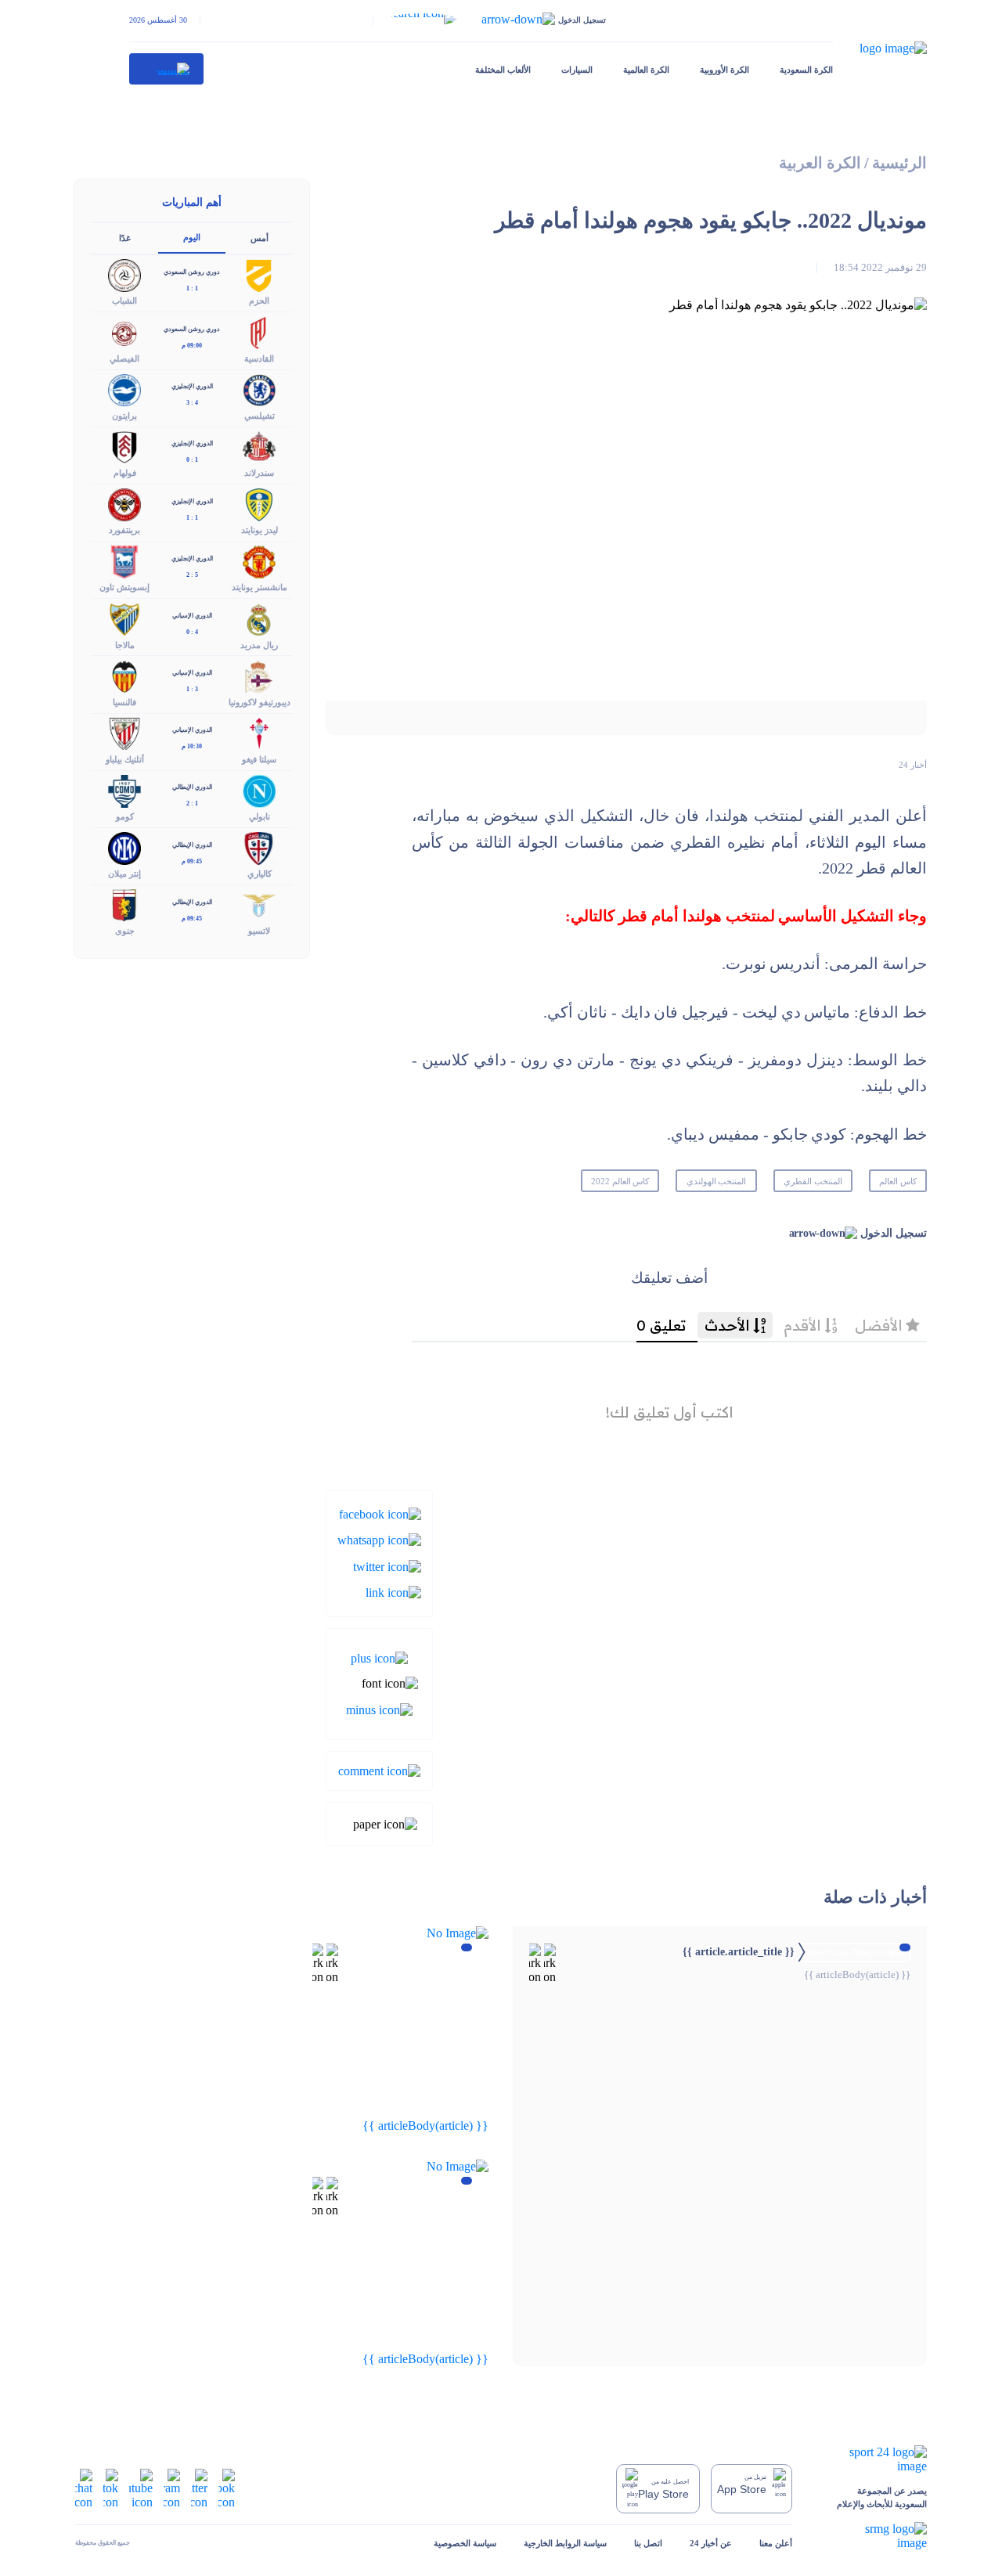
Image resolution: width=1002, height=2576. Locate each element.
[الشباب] (124, 274)
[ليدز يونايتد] (259, 504)
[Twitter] (387, 1565)
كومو (125, 816)
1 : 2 (192, 803)
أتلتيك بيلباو (125, 759)
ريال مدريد (259, 645)
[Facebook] (380, 1513)
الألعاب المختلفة (503, 70)
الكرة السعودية (806, 70)
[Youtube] (141, 2487)
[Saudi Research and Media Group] (873, 2536)
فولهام (125, 473)
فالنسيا (124, 702)
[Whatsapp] (379, 1539)
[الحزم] (259, 274)
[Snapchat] (84, 2487)
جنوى (125, 931)
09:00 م (192, 346)
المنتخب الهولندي (717, 1181)
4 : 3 (192, 403)
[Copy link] (393, 1592)
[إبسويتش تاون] (124, 561)
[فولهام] (124, 446)
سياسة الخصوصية (465, 2543)
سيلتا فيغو (259, 759)
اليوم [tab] (192, 237)
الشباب (124, 301)
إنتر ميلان (124, 874)
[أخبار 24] (167, 69)
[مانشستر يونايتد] (259, 561)
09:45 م (192, 861)
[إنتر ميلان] (124, 847)
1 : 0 (192, 460)
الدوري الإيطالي (192, 787)
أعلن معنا (776, 2543)
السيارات (577, 70)
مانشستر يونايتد (260, 587)
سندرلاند (259, 473)
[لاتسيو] (259, 904)
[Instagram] (172, 2487)
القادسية (259, 358)
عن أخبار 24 (711, 2543)
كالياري (260, 874)
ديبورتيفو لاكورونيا (260, 702)
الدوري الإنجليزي (192, 386)
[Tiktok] (111, 2487)
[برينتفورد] (124, 504)
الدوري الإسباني (192, 616)
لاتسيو (259, 931)
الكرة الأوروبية (724, 70)
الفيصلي (124, 358)
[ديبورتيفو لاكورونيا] (259, 675)
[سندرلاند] (259, 446)
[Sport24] (873, 2459)
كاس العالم (898, 1181)
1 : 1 (192, 288)
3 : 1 (192, 689)
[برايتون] (124, 389)
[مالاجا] (124, 618)
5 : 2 (192, 575)
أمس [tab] (260, 238)
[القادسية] (259, 331)
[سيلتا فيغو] (259, 732)
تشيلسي (260, 416)
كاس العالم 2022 (620, 1181)
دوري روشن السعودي (192, 272)
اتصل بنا (648, 2543)
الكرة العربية (820, 163)
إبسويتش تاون (124, 587)
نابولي (260, 816)
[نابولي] (259, 789)
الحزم (259, 301)
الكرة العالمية (646, 70)
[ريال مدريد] (259, 618)
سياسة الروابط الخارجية (565, 2543)
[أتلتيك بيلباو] (124, 732)
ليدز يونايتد (260, 530)
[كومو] (124, 789)
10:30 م (192, 746)
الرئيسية (899, 163)
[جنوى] (124, 904)
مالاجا (125, 645)
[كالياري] (259, 847)
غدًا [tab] (125, 238)
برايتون (124, 416)
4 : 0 (192, 632)
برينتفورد (124, 530)
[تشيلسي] (259, 389)
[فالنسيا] (124, 675)
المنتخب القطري (813, 1181)
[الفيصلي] (124, 331)
